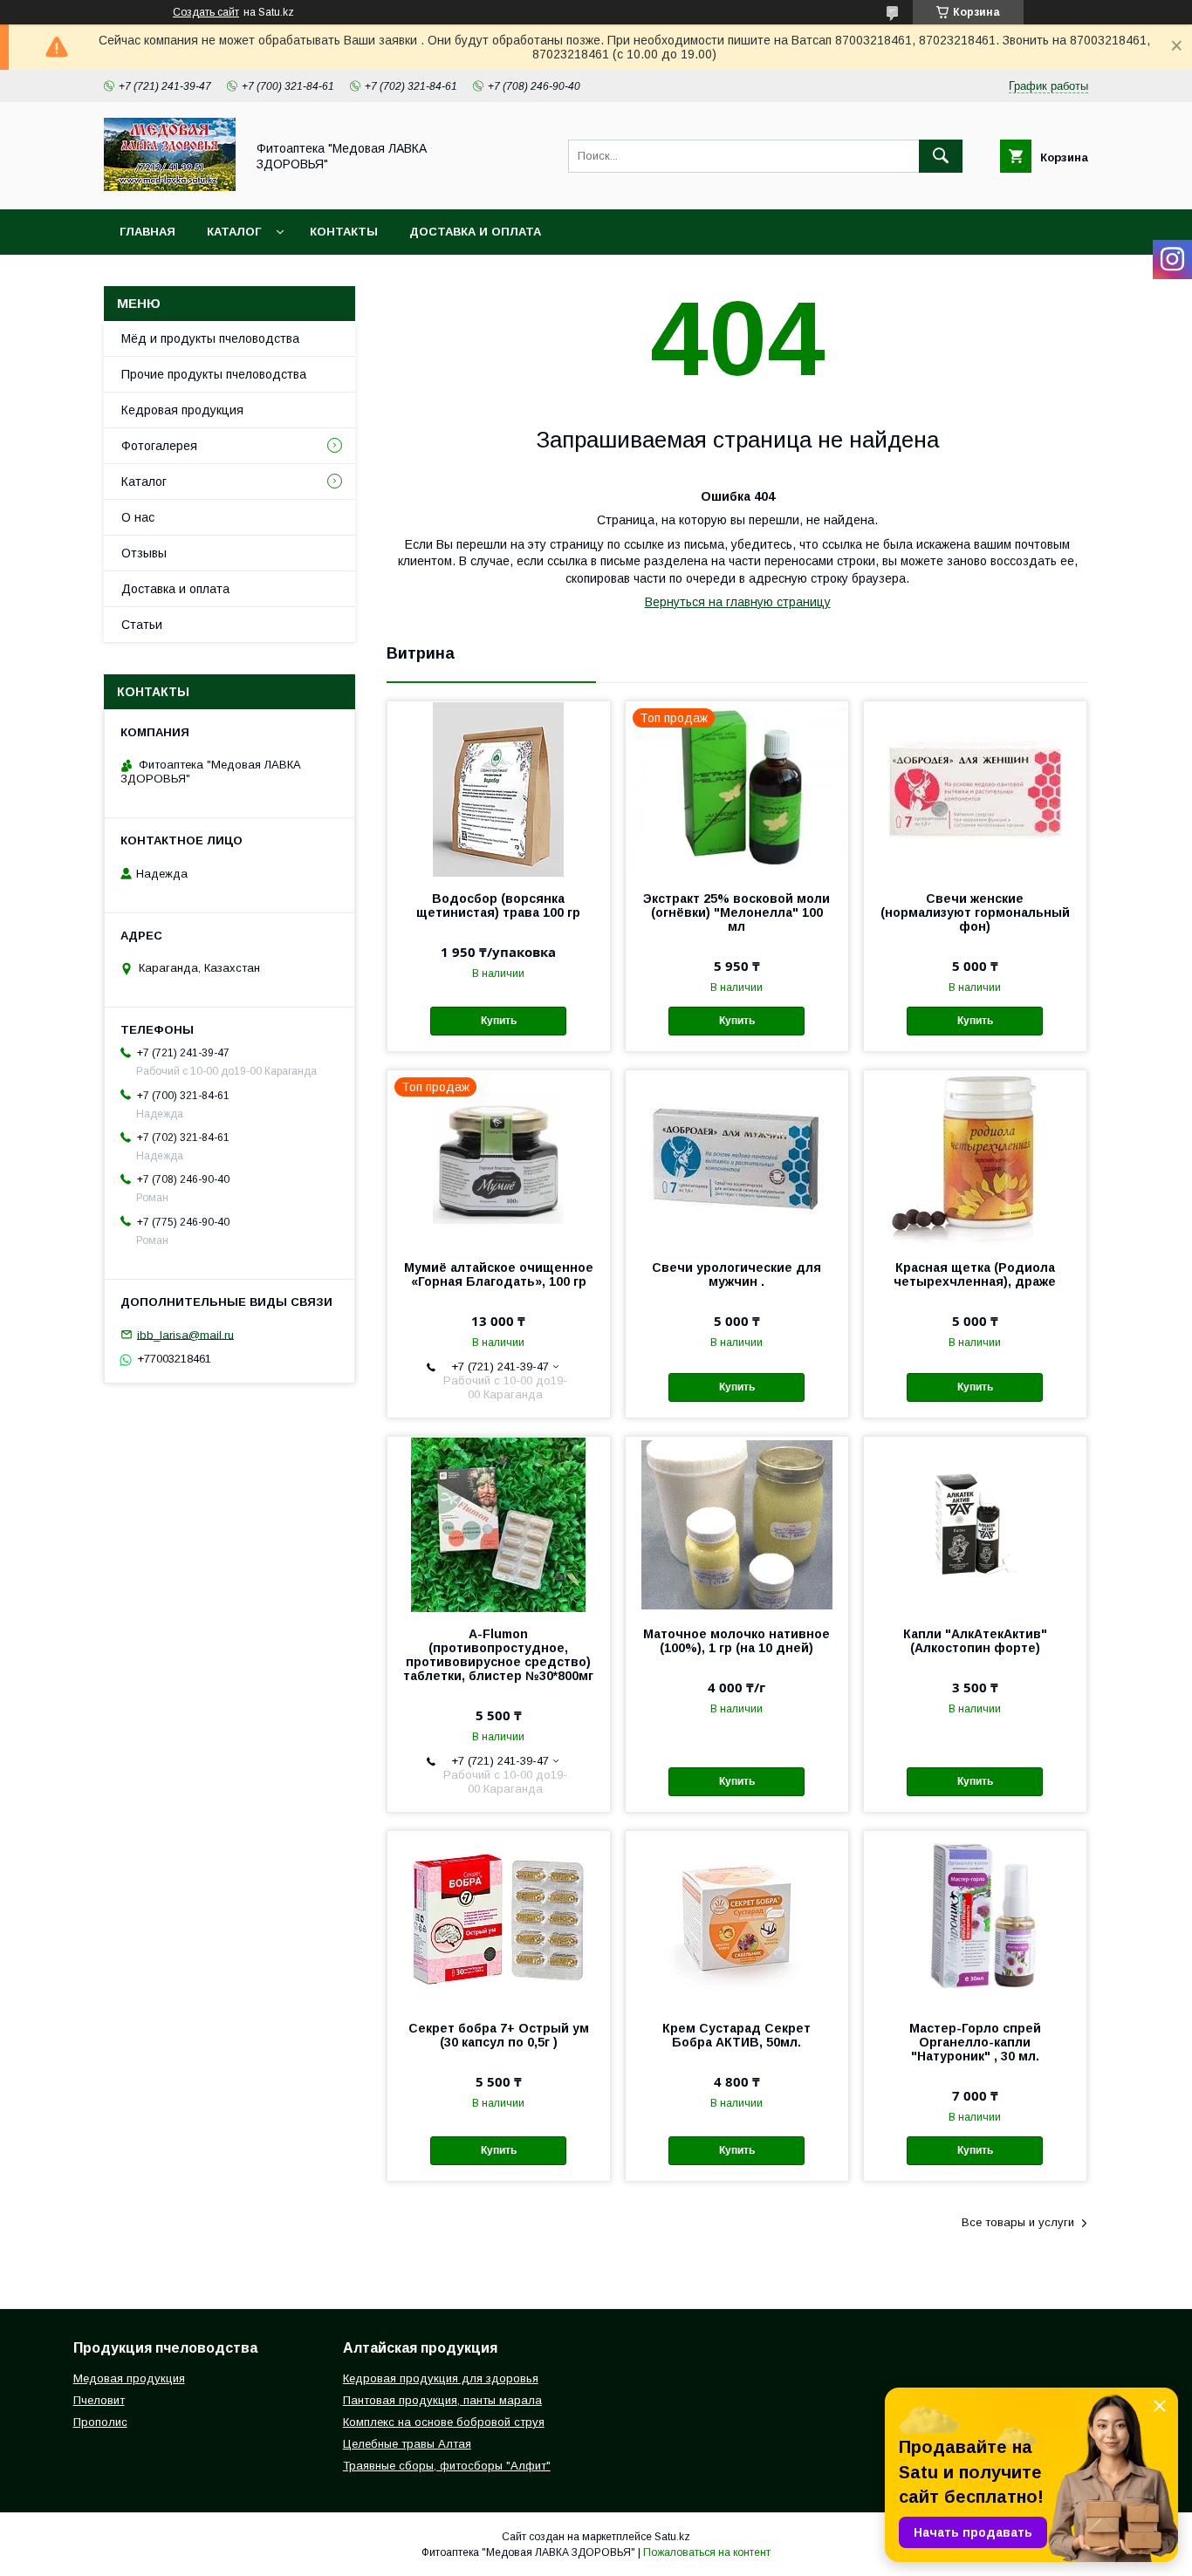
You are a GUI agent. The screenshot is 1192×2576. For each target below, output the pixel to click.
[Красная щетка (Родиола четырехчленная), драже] (975, 1158)
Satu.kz (672, 2537)
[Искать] (941, 156)
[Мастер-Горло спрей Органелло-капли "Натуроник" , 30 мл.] (975, 1918)
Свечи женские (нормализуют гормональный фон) (975, 912)
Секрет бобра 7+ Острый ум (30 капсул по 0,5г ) (499, 2035)
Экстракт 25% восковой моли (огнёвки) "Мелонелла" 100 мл (736, 912)
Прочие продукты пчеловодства (214, 374)
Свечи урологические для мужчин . (736, 1274)
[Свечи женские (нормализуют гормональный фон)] (975, 789)
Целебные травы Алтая (407, 2444)
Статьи (142, 625)
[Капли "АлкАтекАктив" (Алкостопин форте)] (975, 1524)
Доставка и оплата (475, 232)
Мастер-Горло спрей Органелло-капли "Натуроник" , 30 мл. (975, 2042)
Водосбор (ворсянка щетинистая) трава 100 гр (498, 905)
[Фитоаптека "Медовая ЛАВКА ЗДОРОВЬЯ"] (170, 187)
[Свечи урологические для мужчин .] (737, 1158)
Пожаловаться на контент (707, 2552)
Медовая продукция (129, 2378)
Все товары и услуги (1018, 2222)
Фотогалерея (159, 446)
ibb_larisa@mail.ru (185, 1334)
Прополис (100, 2422)
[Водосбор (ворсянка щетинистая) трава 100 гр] (499, 789)
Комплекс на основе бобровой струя (444, 2422)
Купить (499, 1021)
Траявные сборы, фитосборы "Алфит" (447, 2466)
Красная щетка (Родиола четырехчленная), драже (975, 1274)
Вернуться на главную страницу (738, 602)
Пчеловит (99, 2400)
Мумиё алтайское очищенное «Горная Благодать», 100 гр (499, 1274)
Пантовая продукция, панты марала (442, 2400)
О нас (138, 517)
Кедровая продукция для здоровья (441, 2378)
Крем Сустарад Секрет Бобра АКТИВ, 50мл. (736, 2035)
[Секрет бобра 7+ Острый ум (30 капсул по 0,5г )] (499, 1918)
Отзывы (144, 553)
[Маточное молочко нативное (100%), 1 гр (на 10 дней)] (737, 1524)
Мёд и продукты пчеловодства (210, 338)
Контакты (344, 232)
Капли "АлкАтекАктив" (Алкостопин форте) (975, 1641)
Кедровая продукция (182, 410)
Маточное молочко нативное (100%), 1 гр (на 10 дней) (736, 1641)
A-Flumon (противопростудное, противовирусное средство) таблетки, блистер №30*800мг (498, 1655)
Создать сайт (206, 12)
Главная (147, 232)
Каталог (234, 232)
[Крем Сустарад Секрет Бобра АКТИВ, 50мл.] (737, 1918)
